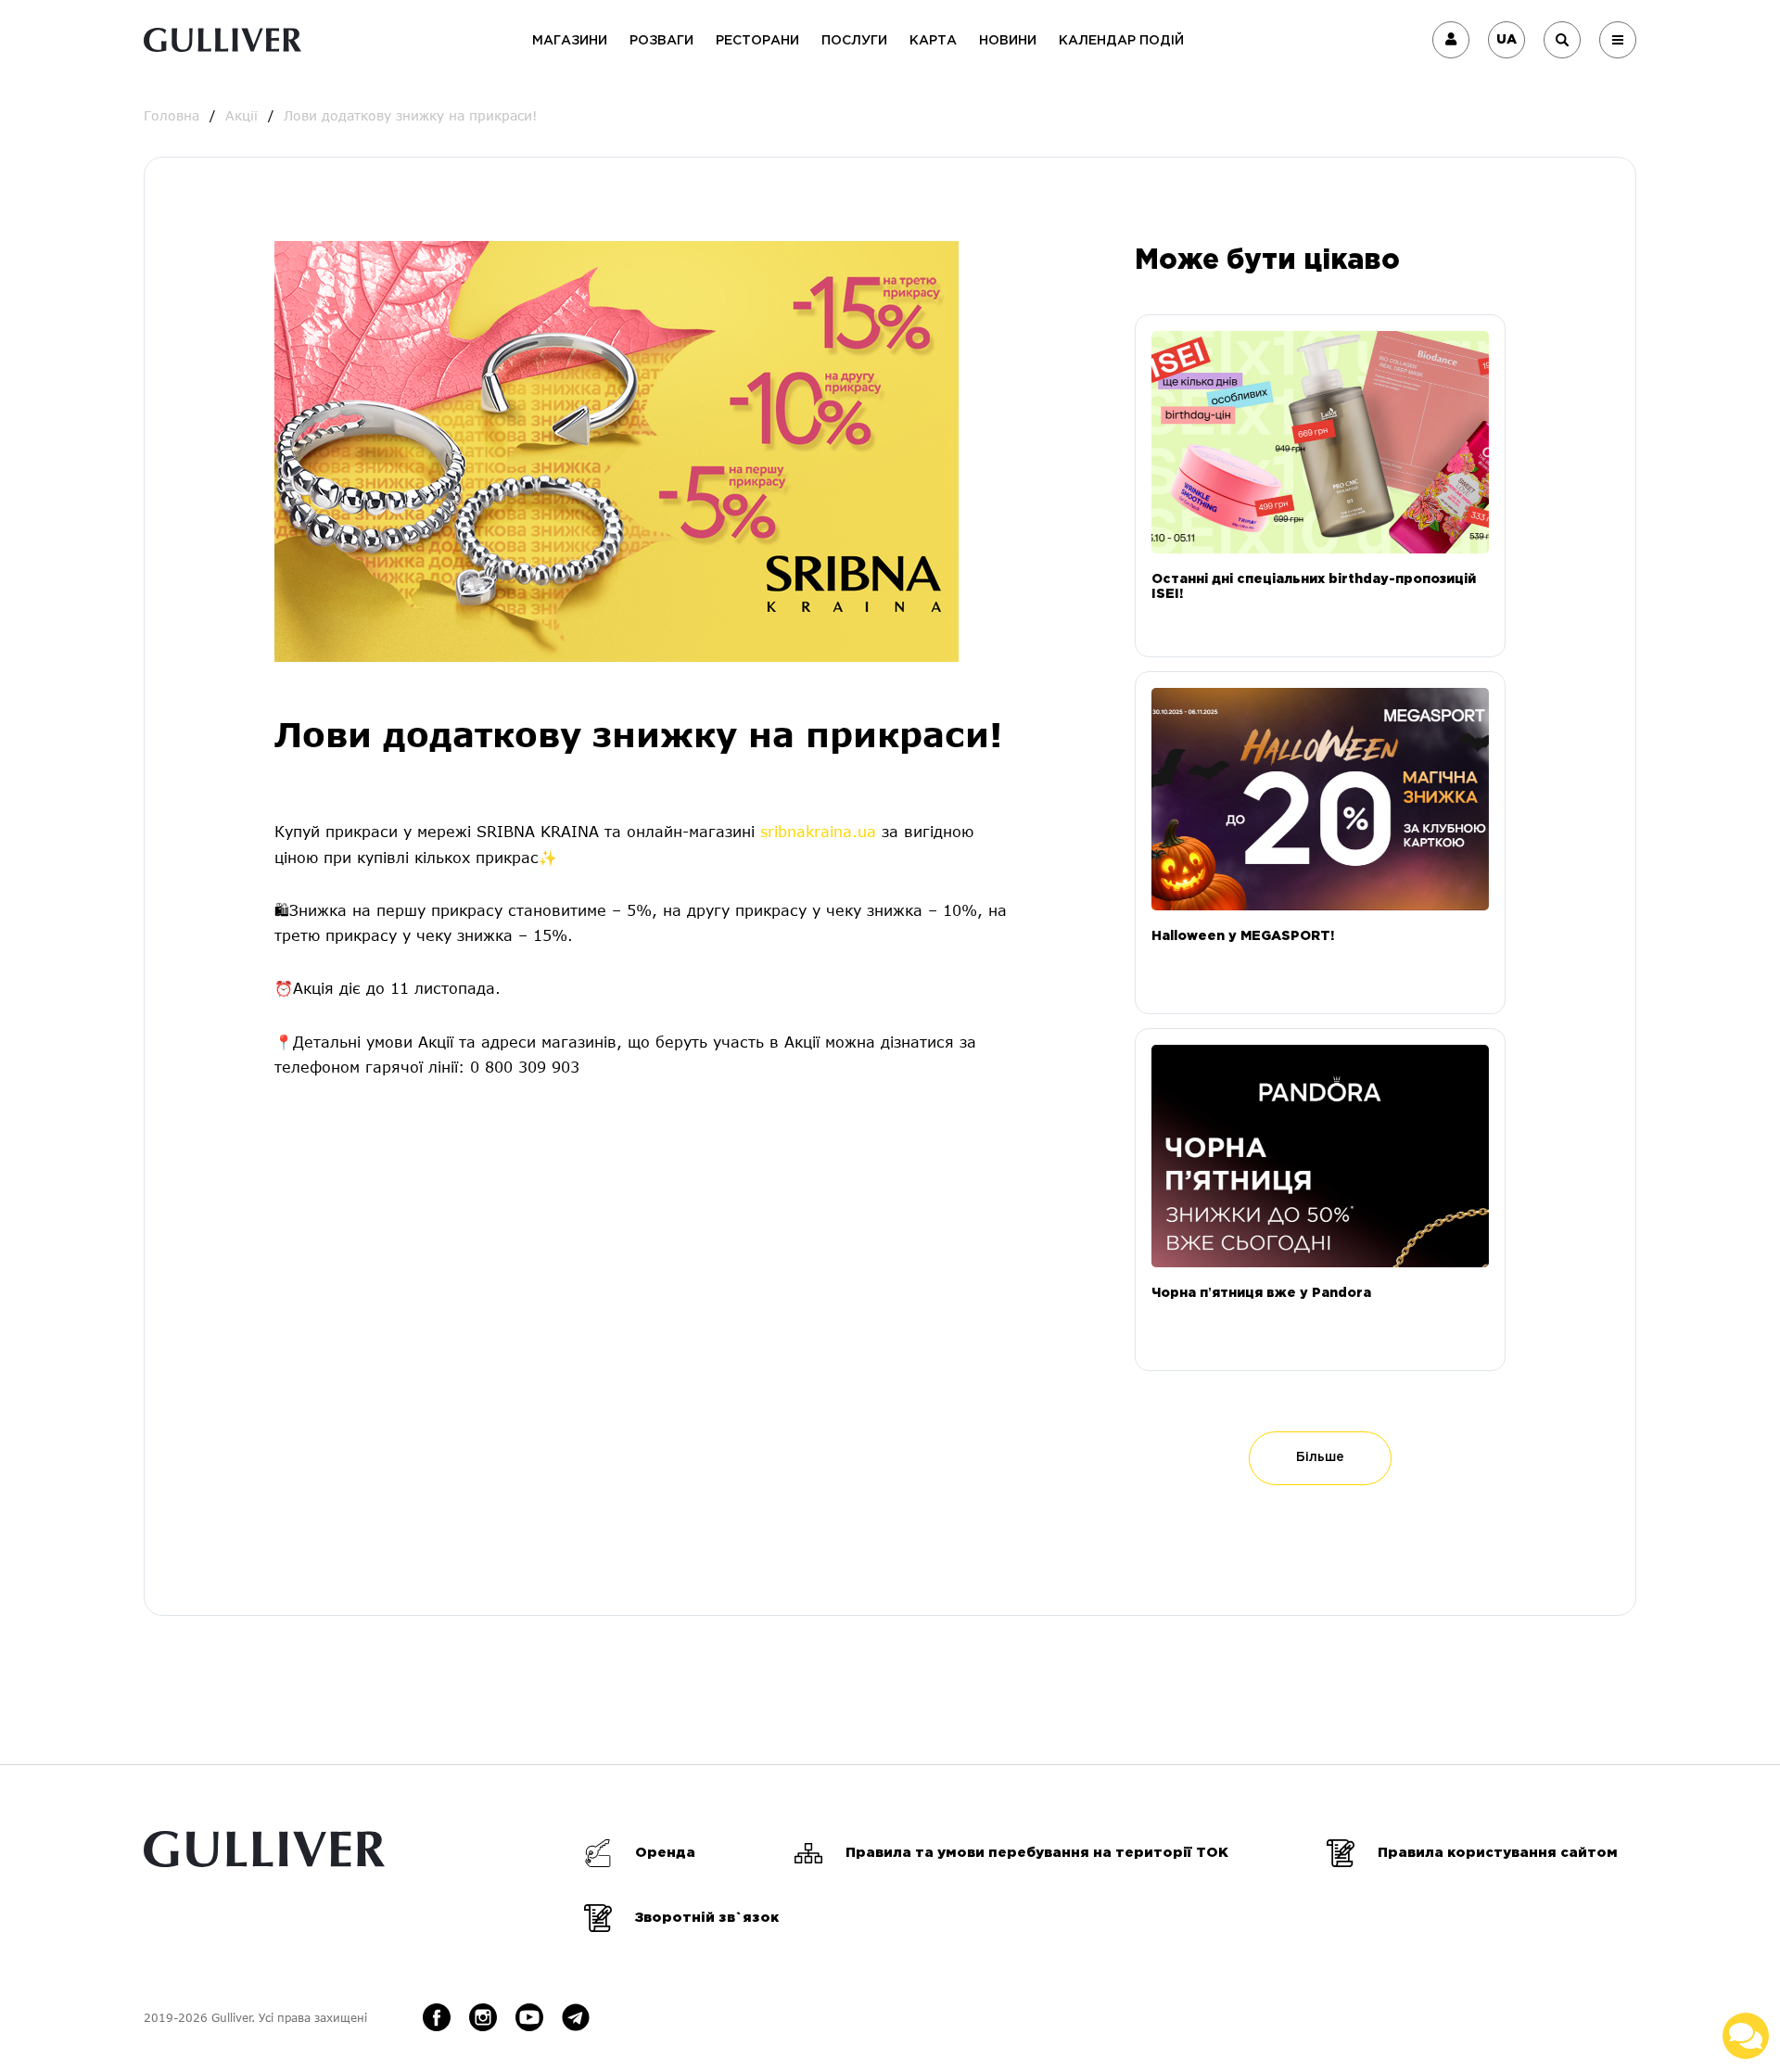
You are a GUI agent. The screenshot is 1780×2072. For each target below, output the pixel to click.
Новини (1008, 41)
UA (1507, 40)
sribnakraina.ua (818, 831)
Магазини (570, 41)
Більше (1320, 1457)
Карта (933, 41)
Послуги (854, 41)
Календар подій (1121, 41)
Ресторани (757, 41)
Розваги (661, 41)
